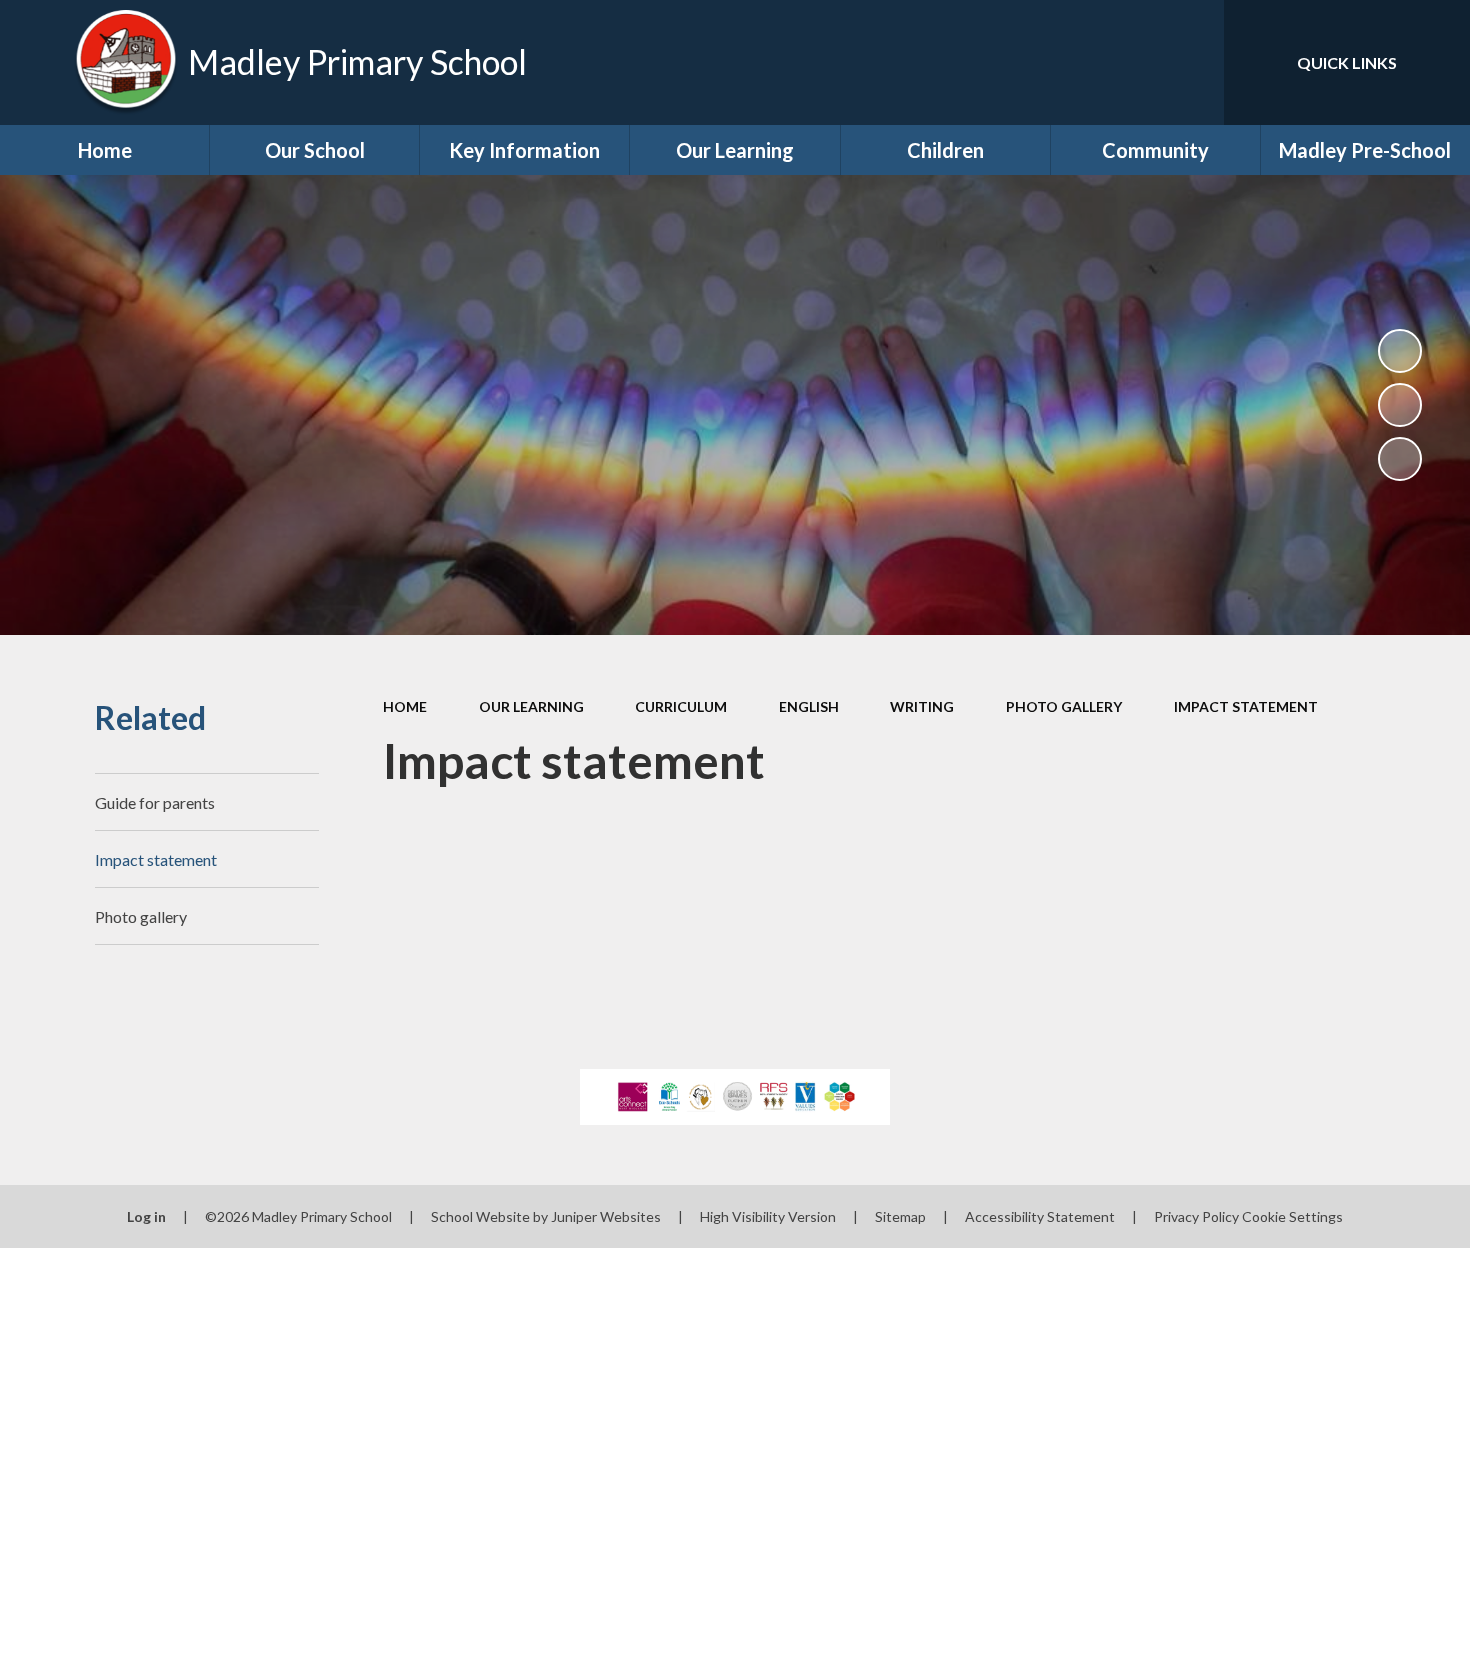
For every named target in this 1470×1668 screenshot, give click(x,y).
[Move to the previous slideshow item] (1400, 405)
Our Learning (531, 706)
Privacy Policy (1196, 1216)
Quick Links (1347, 62)
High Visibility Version (768, 1216)
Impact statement (1246, 706)
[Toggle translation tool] (1119, 62)
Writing (922, 706)
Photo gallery (1064, 706)
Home (405, 706)
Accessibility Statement (1040, 1216)
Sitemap (900, 1216)
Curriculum (681, 706)
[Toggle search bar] (1189, 62)
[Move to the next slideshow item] (1400, 459)
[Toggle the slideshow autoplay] (1400, 351)
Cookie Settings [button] (1292, 1216)
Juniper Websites (606, 1216)
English (809, 706)
